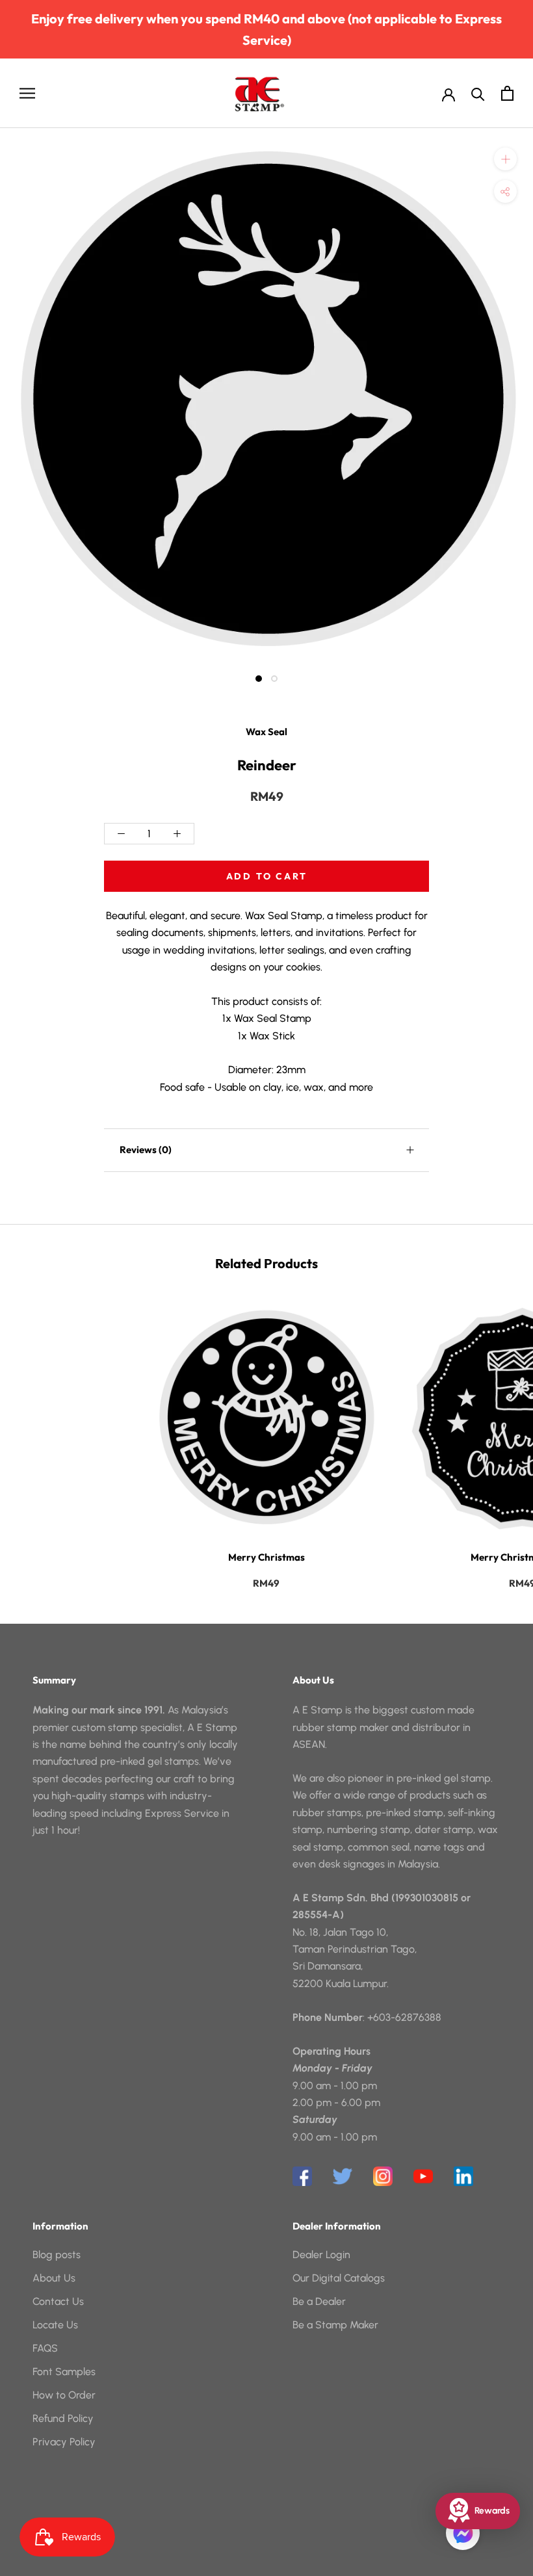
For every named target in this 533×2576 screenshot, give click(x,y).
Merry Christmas (266, 1557)
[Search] (478, 93)
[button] (463, 2533)
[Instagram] (383, 2176)
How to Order (64, 2395)
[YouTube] (423, 2176)
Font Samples (64, 2372)
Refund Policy (63, 2418)
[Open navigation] (27, 93)
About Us (54, 2278)
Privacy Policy (64, 2442)
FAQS (45, 2348)
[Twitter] (343, 2176)
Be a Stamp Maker (335, 2325)
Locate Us (55, 2325)
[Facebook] (302, 2176)
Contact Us (58, 2301)
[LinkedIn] (463, 2176)
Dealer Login (321, 2255)
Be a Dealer (319, 2301)
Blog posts (57, 2255)
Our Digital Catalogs (339, 2278)
